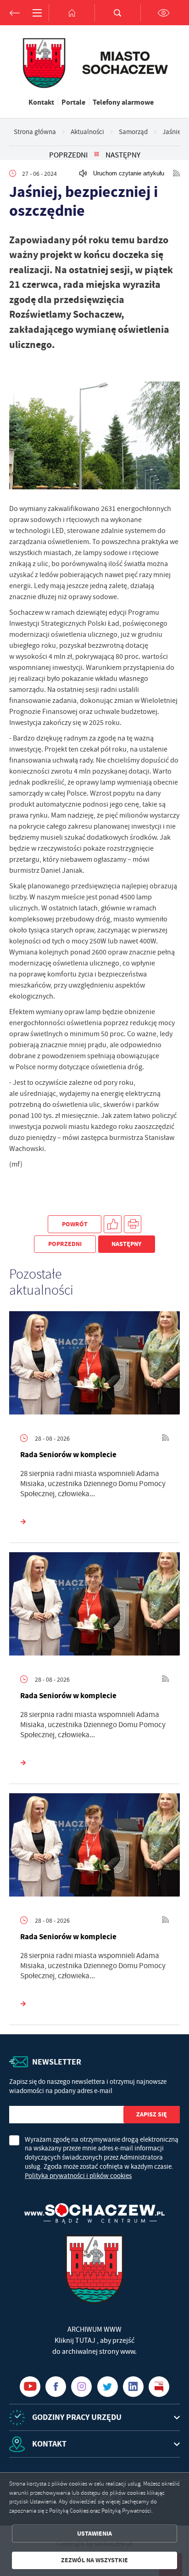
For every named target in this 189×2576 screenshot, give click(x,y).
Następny (123, 155)
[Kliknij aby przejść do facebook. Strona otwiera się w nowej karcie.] (56, 2387)
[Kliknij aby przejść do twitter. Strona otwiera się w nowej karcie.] (108, 2387)
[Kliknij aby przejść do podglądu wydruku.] (133, 1224)
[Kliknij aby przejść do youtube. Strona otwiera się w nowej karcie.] (30, 2387)
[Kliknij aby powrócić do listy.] (97, 155)
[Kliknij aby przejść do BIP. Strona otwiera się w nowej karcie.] (159, 2387)
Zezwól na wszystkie (94, 2560)
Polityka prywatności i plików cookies (78, 2176)
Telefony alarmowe (123, 102)
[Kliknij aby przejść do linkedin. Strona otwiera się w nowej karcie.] (133, 2387)
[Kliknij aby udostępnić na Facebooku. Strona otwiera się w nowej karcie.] (113, 1224)
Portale (73, 102)
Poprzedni (68, 155)
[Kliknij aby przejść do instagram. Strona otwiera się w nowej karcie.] (81, 2387)
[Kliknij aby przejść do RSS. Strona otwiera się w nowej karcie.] (177, 174)
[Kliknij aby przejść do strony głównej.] (72, 13)
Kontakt (41, 102)
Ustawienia (94, 2534)
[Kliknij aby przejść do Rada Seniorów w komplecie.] (94, 1365)
